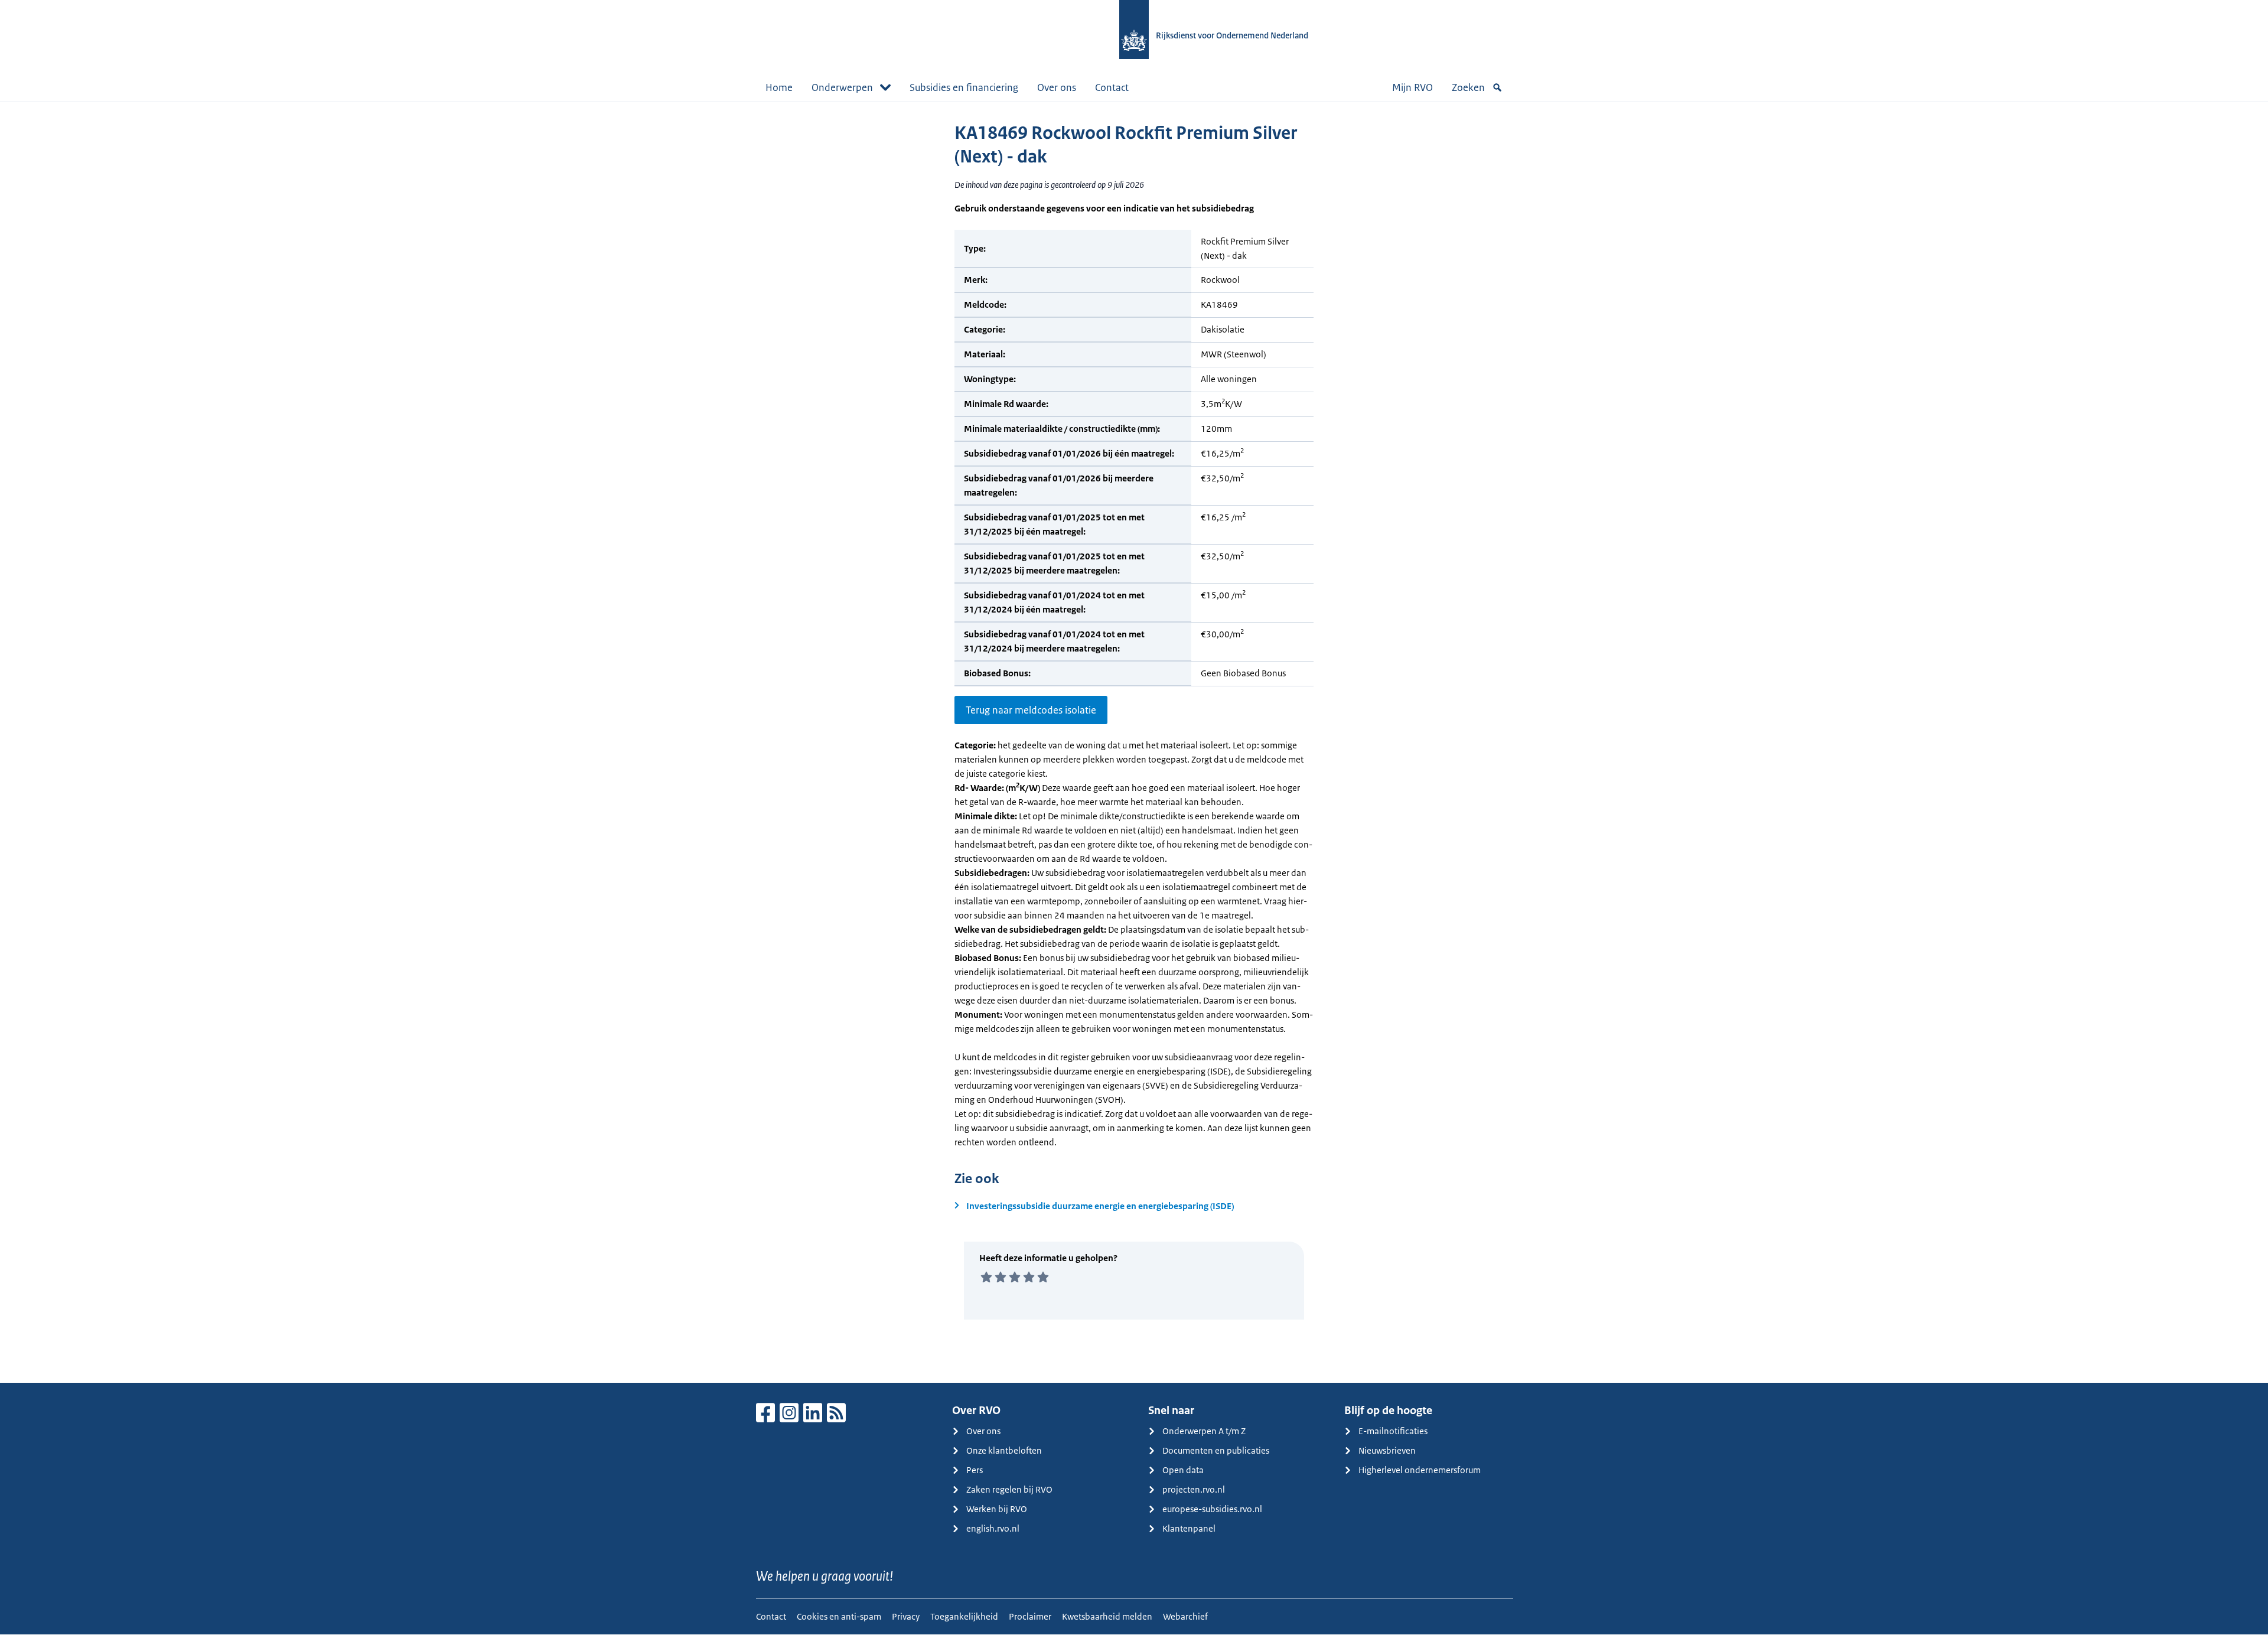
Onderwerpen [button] (842, 87)
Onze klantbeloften (1004, 1450)
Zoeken (1468, 87)
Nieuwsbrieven (1387, 1450)
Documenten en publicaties (1216, 1450)
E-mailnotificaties (1393, 1431)
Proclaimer (1030, 1616)
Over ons (1057, 87)
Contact (1112, 87)
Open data (1183, 1470)
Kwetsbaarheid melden (1107, 1616)
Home (779, 87)
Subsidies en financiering (964, 87)
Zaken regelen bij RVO (1009, 1489)
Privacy (906, 1616)
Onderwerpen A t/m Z (1204, 1431)
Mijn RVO (1412, 87)
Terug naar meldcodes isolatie (1031, 710)
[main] (1134, 742)
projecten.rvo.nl (1194, 1489)
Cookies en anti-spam (839, 1616)
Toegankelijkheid (964, 1616)
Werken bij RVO (997, 1509)
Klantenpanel (1189, 1528)
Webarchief (1185, 1616)
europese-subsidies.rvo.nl (1212, 1509)
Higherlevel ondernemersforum (1420, 1470)
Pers (975, 1470)
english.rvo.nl (993, 1528)
